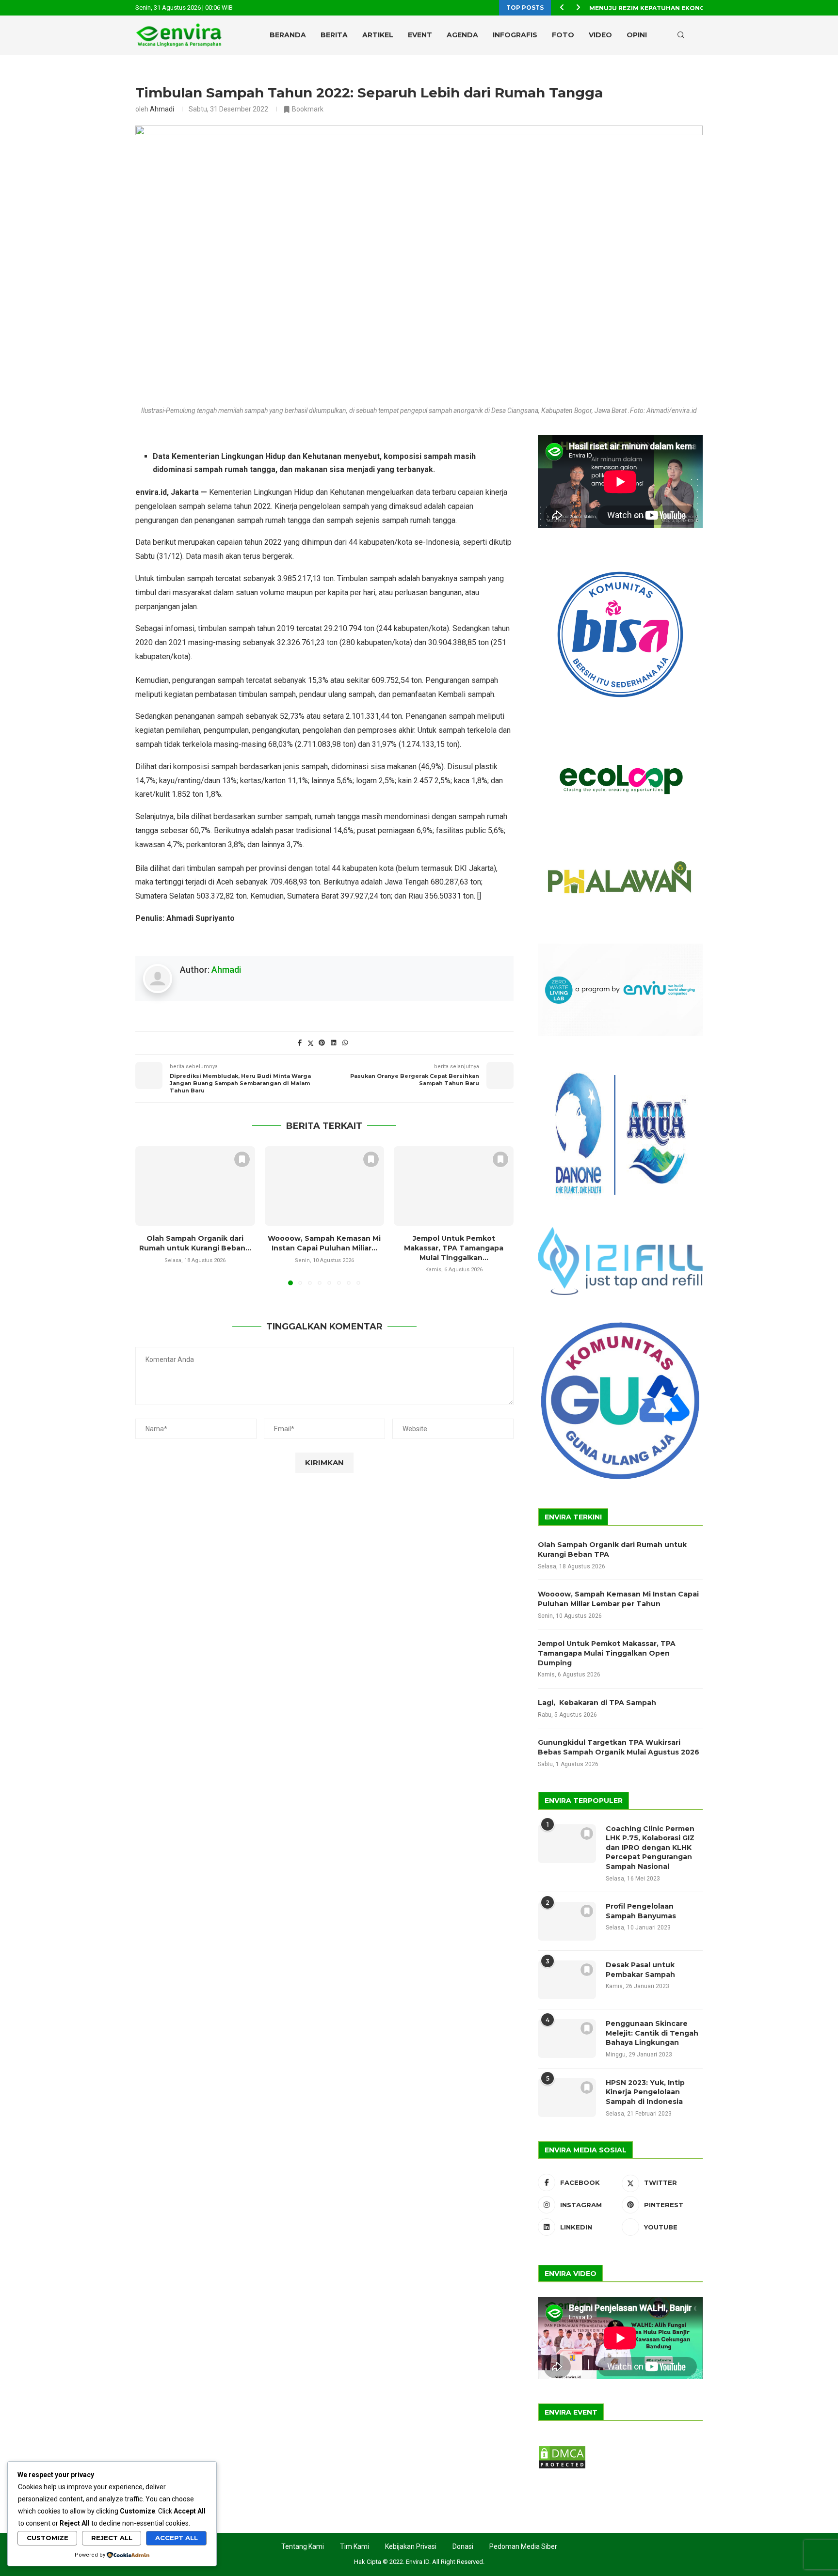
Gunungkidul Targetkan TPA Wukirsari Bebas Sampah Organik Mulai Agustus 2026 (619, 1747)
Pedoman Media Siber (523, 2546)
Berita (334, 35)
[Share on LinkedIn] (333, 1043)
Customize (48, 2538)
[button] (562, 8)
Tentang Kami (303, 2546)
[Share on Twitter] (311, 1043)
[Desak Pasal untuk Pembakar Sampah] (567, 1980)
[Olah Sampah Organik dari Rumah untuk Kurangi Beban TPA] (195, 1186)
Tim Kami (355, 2546)
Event (420, 35)
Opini (637, 35)
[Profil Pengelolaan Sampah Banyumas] (567, 1921)
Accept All (177, 2538)
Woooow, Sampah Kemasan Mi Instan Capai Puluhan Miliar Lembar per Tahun (618, 1599)
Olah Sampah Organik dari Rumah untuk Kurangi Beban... (195, 1243)
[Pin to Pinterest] (322, 1043)
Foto (563, 35)
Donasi (463, 2546)
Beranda (288, 35)
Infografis (515, 35)
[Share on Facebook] (300, 1043)
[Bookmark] (698, 35)
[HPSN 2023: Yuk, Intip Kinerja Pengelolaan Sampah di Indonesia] (567, 2098)
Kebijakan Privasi (411, 2546)
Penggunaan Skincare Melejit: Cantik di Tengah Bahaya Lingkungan (652, 2033)
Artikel (378, 35)
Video (600, 35)
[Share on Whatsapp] (345, 1043)
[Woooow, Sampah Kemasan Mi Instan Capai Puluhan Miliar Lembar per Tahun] (325, 1186)
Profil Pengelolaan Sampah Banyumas (641, 1911)
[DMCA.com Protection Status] (562, 2449)
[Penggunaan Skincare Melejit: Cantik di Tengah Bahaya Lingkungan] (567, 2039)
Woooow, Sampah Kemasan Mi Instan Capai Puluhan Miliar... (324, 1243)
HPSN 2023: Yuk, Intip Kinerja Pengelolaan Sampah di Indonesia (645, 2092)
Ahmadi (162, 109)
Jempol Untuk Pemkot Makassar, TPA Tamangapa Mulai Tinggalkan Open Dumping (607, 1653)
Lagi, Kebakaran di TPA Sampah (597, 1703)
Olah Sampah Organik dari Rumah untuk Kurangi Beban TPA (612, 1549)
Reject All (112, 2538)
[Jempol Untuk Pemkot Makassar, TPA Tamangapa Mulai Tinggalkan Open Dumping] (454, 1186)
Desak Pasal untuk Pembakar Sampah (640, 1970)
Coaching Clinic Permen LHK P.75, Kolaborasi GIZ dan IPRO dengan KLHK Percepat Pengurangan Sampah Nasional (650, 1848)
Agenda (462, 35)
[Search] (681, 35)
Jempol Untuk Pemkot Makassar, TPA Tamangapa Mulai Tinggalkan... (454, 1248)
